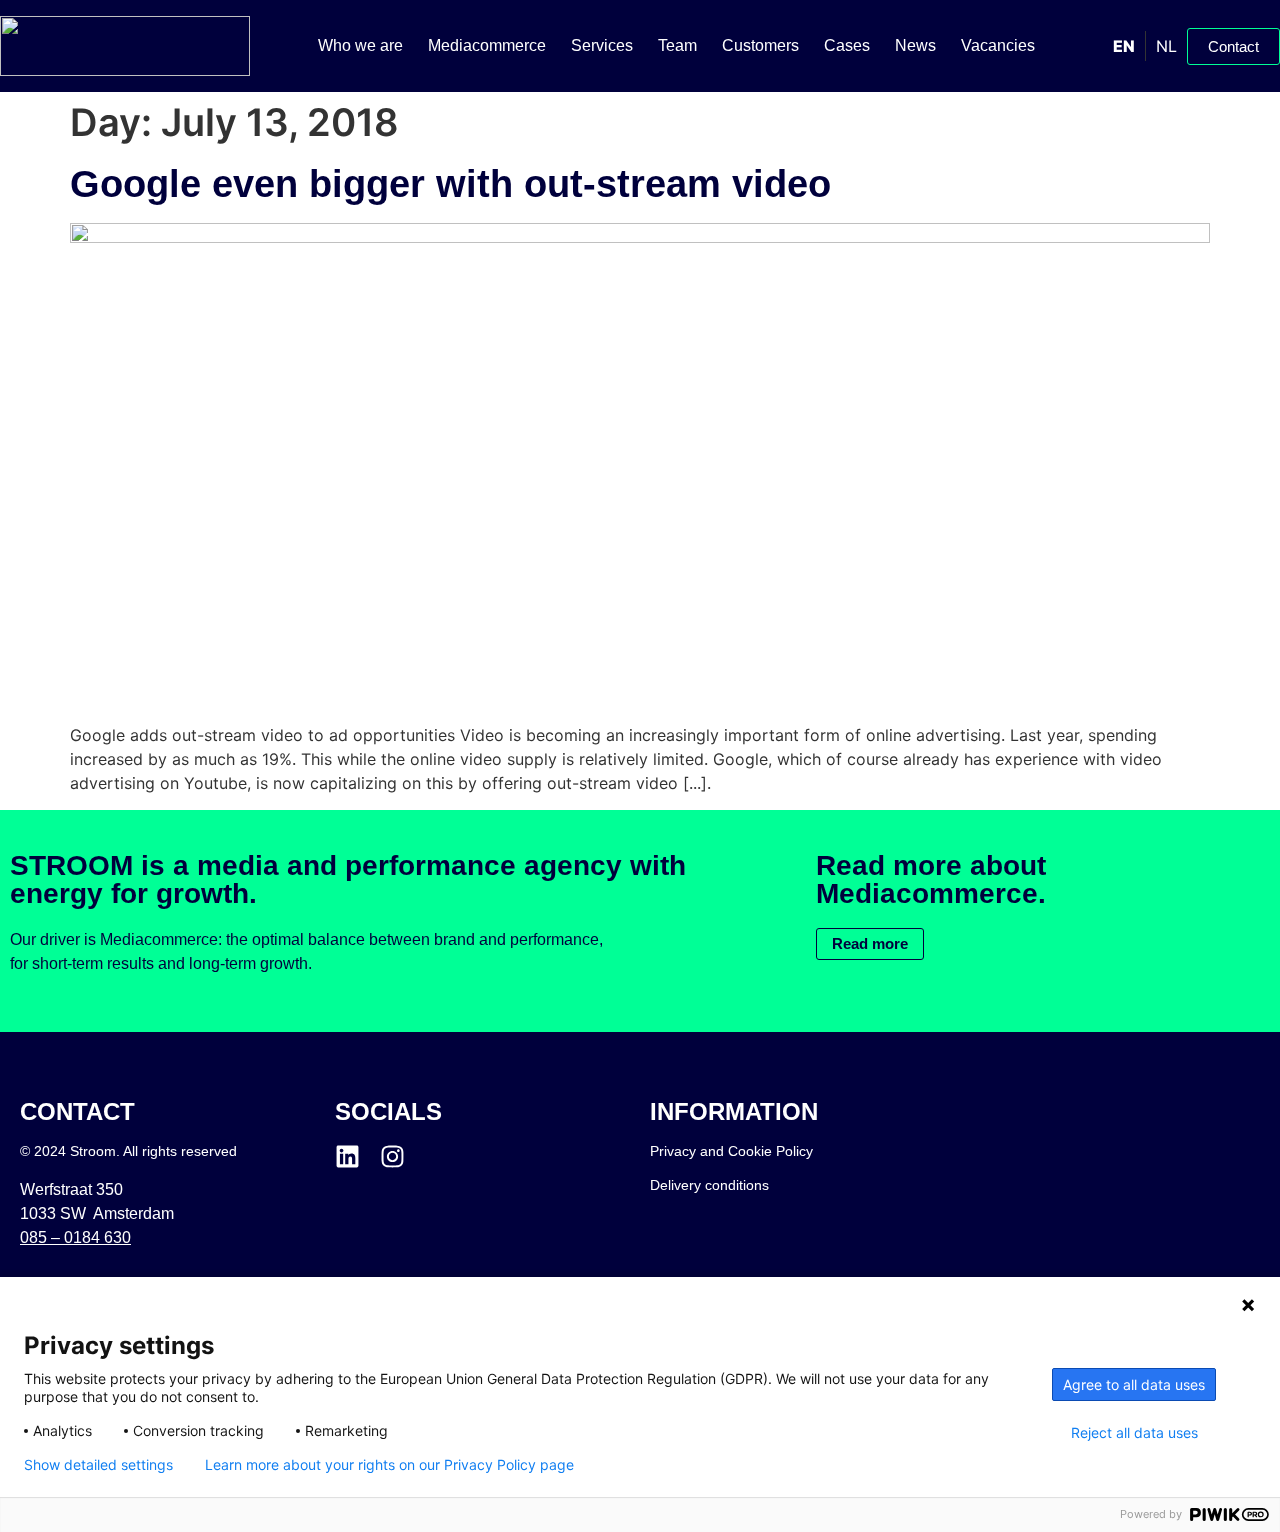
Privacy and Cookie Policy (731, 1151)
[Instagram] (392, 1156)
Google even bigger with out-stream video (450, 184)
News (915, 45)
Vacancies (998, 45)
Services (602, 45)
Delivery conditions (709, 1185)
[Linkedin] (347, 1156)
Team (677, 45)
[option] (1166, 46)
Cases (847, 45)
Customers (760, 45)
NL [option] (1166, 46)
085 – (75, 1237)
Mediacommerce (487, 45)
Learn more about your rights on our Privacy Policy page (389, 1465)
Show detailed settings (98, 1465)
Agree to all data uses (1134, 1384)
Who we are (360, 45)
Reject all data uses (1134, 1433)
